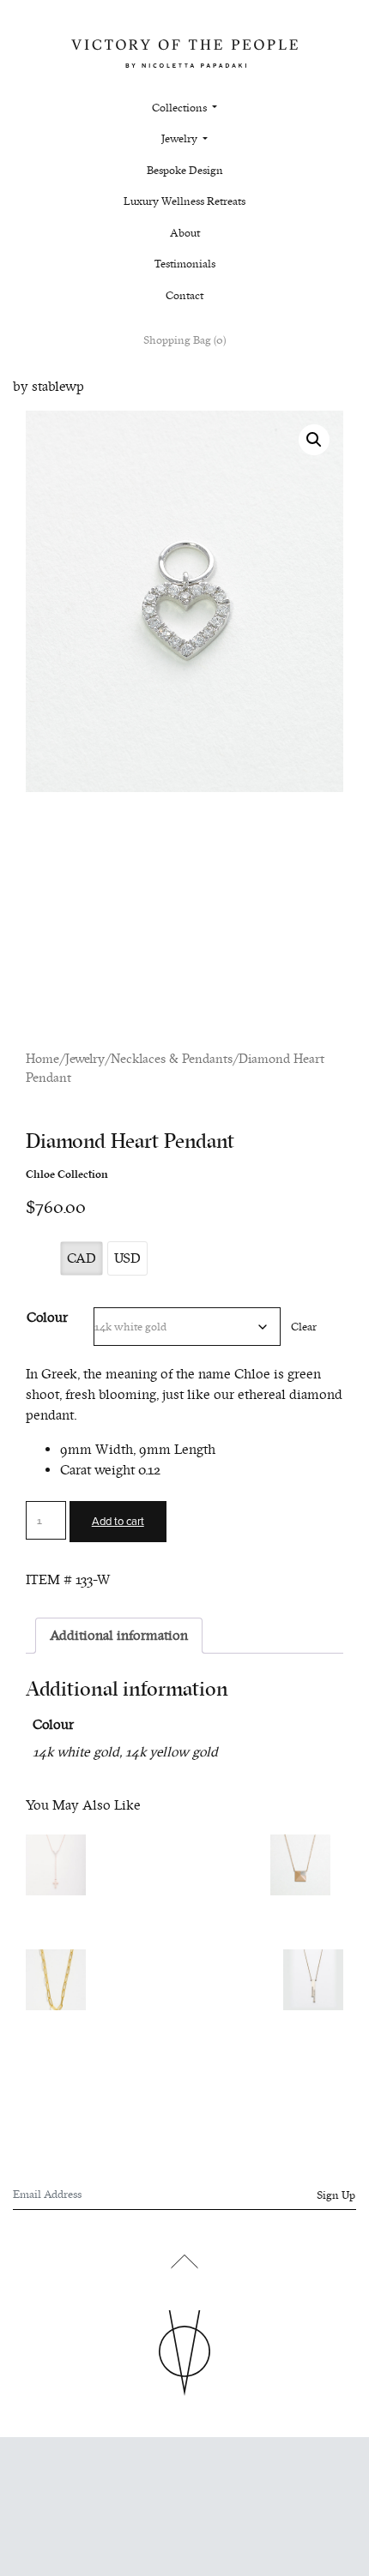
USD (127, 1258)
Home (42, 1059)
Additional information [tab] (119, 1636)
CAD (82, 1258)
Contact (184, 296)
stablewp (58, 387)
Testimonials (185, 264)
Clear (304, 1327)
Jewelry (85, 1059)
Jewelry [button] (181, 139)
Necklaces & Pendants (172, 1059)
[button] (314, 440)
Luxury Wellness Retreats (184, 201)
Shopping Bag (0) (184, 340)
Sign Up (336, 2195)
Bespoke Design (185, 171)
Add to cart (118, 1522)
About (185, 233)
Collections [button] (181, 108)
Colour (47, 1318)
